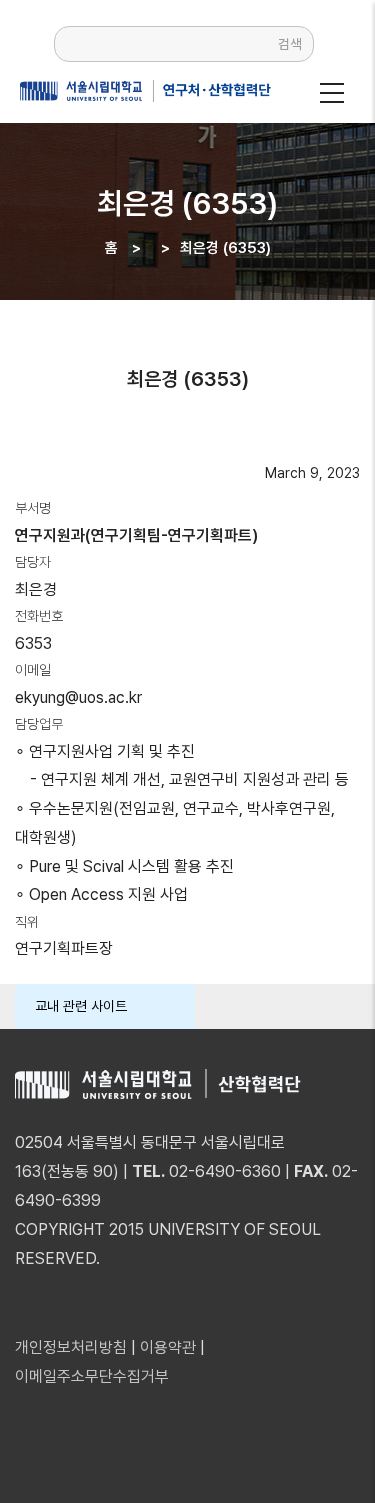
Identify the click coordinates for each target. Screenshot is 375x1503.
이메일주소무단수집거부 (92, 1376)
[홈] (140, 90)
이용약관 (168, 1347)
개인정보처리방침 (71, 1347)
